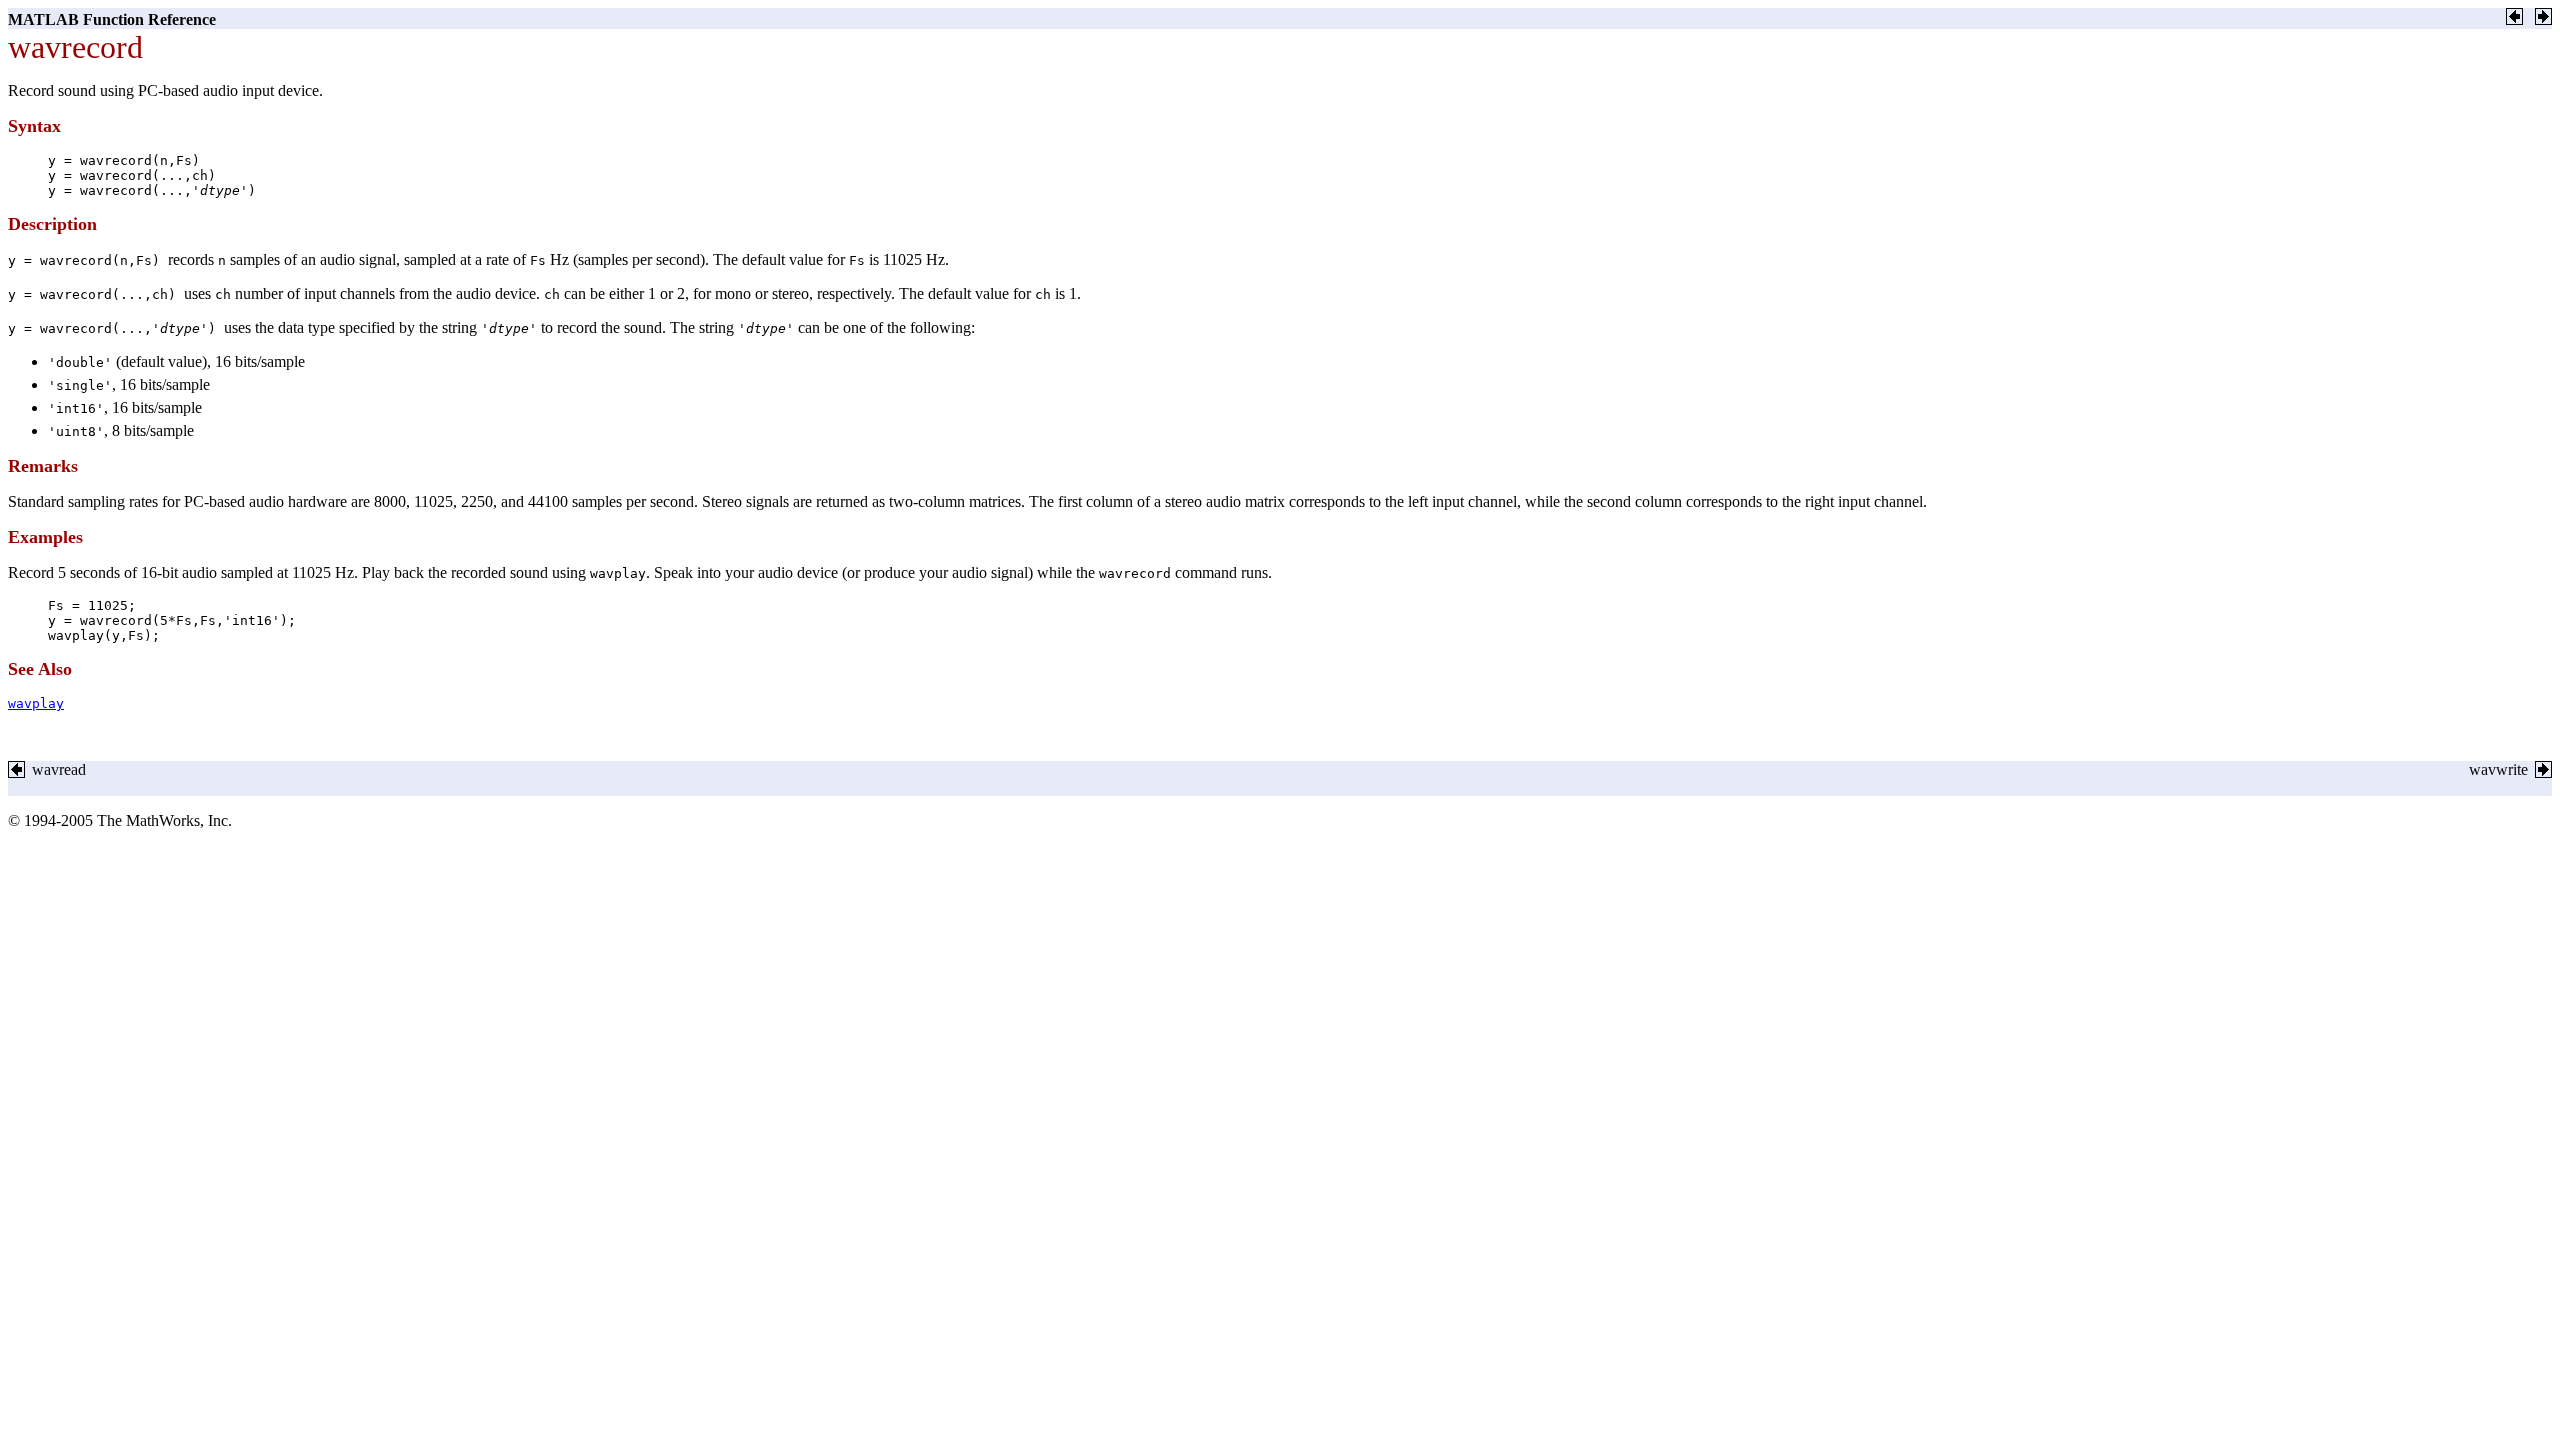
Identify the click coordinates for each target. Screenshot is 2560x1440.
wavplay (36, 703)
